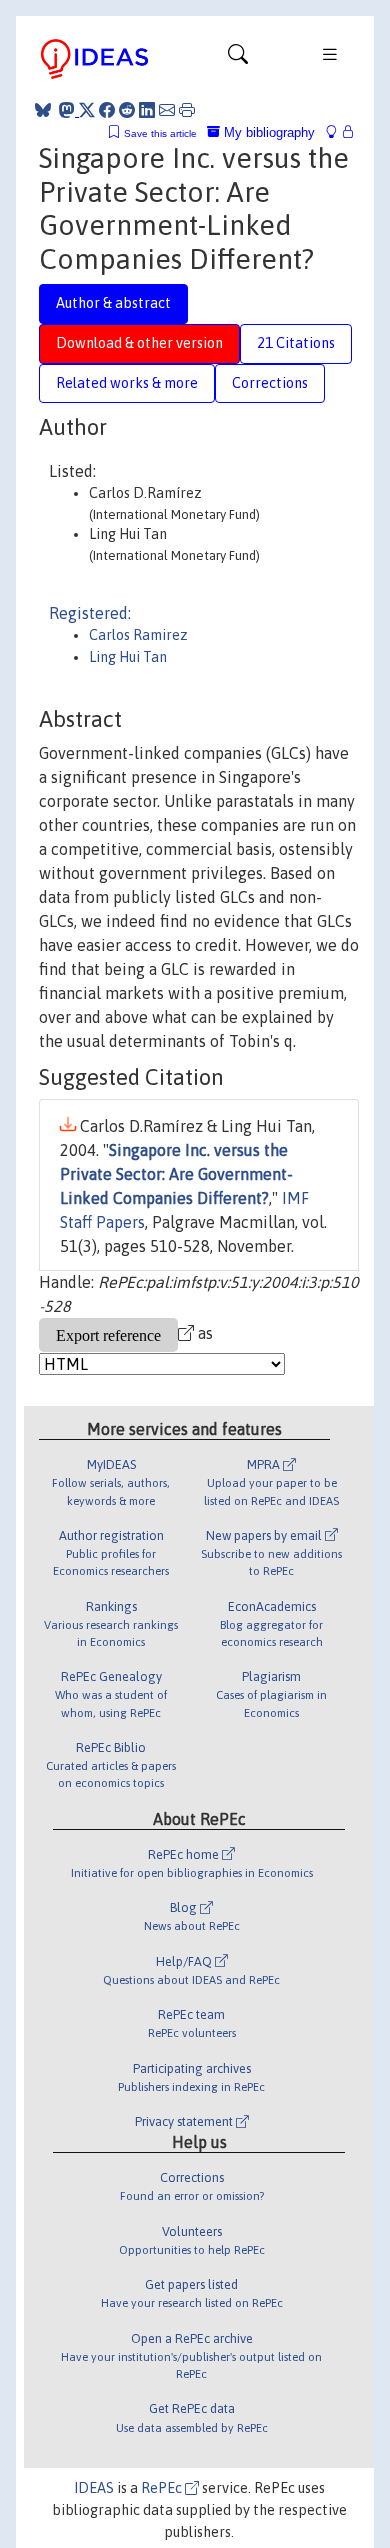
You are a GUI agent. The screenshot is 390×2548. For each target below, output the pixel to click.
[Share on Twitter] (87, 110)
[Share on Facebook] (107, 110)
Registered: (90, 613)
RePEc (163, 2488)
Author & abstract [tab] (113, 303)
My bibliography (267, 132)
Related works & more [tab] (127, 383)
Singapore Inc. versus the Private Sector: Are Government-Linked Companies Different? (176, 1174)
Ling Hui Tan (128, 657)
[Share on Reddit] (127, 110)
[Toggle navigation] (238, 59)
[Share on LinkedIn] (147, 110)
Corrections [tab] (270, 383)
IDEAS (94, 2488)
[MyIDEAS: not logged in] (337, 132)
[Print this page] (187, 110)
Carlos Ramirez (138, 635)
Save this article (160, 133)
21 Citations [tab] (296, 343)
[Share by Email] (167, 110)
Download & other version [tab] (139, 343)
